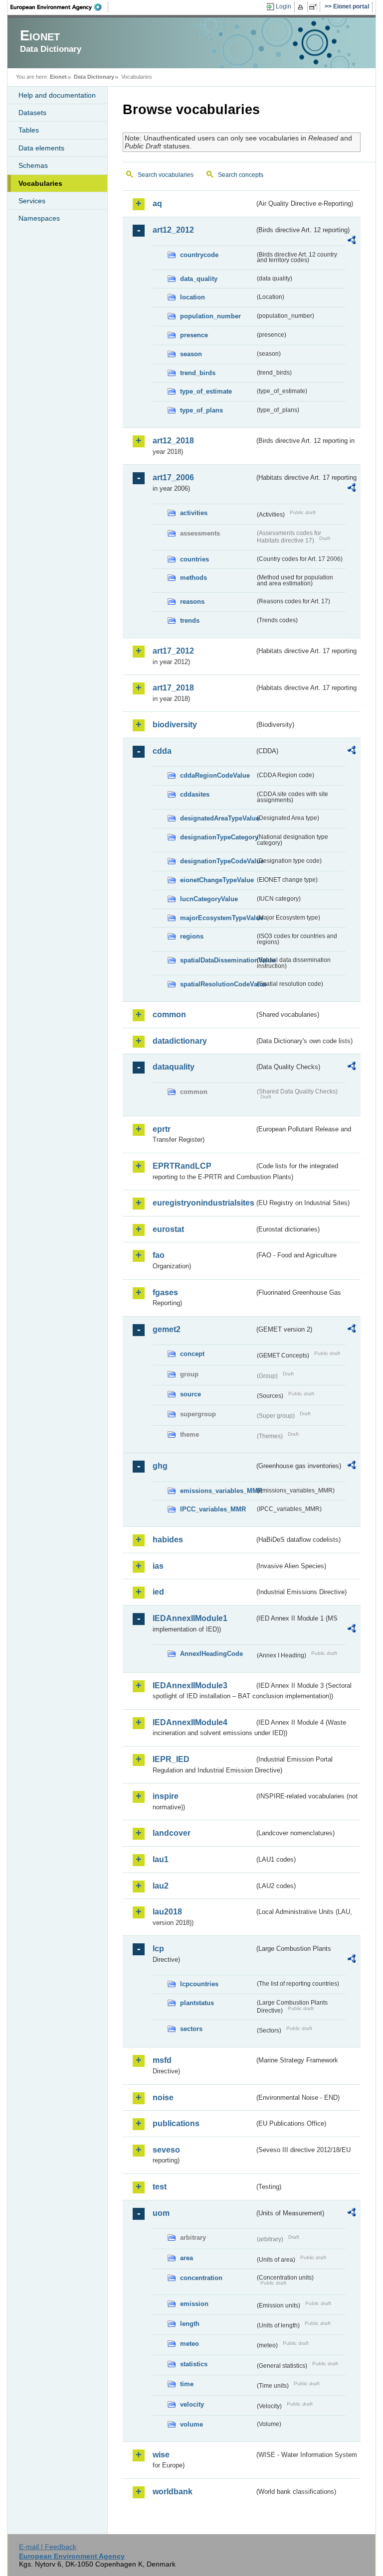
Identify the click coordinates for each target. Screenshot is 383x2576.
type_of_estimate (206, 391)
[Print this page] (302, 7)
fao (159, 1255)
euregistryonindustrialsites (203, 1203)
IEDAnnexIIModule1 (190, 1618)
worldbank (173, 2492)
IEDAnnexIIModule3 (190, 1686)
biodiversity (175, 725)
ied (158, 1592)
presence (194, 335)
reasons (192, 602)
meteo (190, 2344)
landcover (172, 1833)
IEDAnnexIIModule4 (190, 1722)
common (169, 1015)
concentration (201, 2278)
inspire (166, 1796)
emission (194, 2304)
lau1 (161, 1859)
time (187, 2384)
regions (192, 936)
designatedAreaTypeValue (217, 818)
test (160, 2187)
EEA (59, 7)
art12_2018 (173, 441)
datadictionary (180, 1041)
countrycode (199, 255)
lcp (158, 1949)
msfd (162, 2060)
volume (191, 2424)
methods (193, 578)
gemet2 (167, 1329)
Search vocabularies (166, 175)
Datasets (32, 113)
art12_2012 (173, 230)
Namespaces (39, 218)
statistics (194, 2364)
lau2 (161, 1886)
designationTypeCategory (217, 837)
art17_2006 (173, 477)
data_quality (199, 279)
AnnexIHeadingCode (211, 1654)
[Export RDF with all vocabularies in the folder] (352, 242)
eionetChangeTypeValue (217, 880)
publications (176, 2123)
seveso (166, 2150)
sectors (191, 2029)
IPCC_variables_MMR (213, 1509)
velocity (192, 2404)
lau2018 (167, 1912)
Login (284, 6)
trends (190, 620)
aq (157, 203)
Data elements (41, 148)
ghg (160, 1466)
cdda (162, 751)
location (192, 297)
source (191, 1394)
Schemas (33, 165)
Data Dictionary (94, 77)
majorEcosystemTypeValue (217, 918)
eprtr (162, 1129)
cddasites (195, 794)
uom (161, 2213)
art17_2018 (173, 688)
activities (194, 513)
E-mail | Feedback (48, 2547)
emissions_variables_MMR (217, 1491)
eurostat (168, 1229)
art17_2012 (173, 651)
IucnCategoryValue (209, 899)
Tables (29, 130)
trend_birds (198, 373)
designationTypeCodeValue (217, 861)
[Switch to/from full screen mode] (315, 7)
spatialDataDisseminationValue (217, 960)
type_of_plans (201, 410)
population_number (210, 316)
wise (161, 2455)
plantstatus (197, 2003)
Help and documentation (57, 95)
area (187, 2258)
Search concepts (241, 175)
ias (158, 1566)
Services (32, 201)
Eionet (58, 77)
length (190, 2324)
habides (168, 1540)
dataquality (174, 1067)
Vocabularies (40, 183)
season (191, 354)
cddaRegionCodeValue (215, 775)
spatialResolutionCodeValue (217, 984)
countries (194, 559)
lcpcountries (199, 1984)
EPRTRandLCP (182, 1166)
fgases (165, 1292)
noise (163, 2098)
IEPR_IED (171, 1759)
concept (192, 1354)
